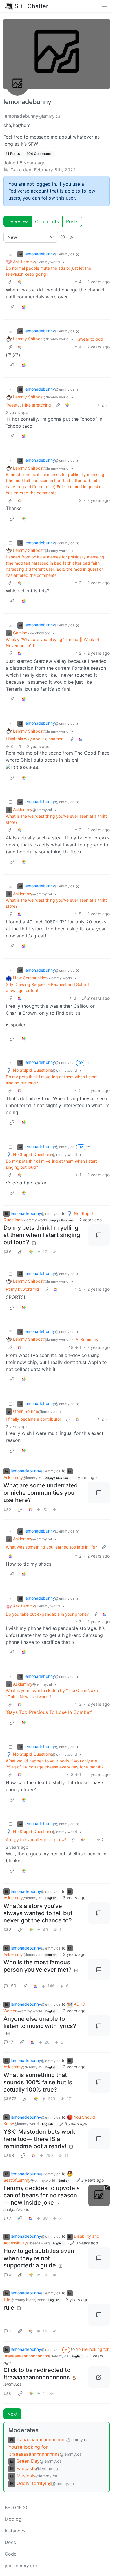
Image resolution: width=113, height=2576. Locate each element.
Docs (10, 2542)
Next (12, 2414)
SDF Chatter (31, 6)
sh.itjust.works (17, 2209)
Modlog (13, 2519)
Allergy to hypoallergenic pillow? (36, 1840)
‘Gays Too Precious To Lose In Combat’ (49, 1712)
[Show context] (10, 282)
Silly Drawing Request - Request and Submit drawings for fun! (48, 987)
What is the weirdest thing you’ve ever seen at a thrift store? (56, 819)
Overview (18, 221)
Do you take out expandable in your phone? (47, 1614)
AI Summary (87, 1339)
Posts (72, 221)
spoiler (18, 1025)
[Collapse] (10, 254)
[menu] (104, 6)
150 (13, 1986)
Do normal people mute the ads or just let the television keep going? (48, 271)
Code (11, 2554)
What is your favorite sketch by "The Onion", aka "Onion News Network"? (52, 1694)
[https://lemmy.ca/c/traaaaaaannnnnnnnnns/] (99, 2377)
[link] (20, 282)
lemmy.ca (13, 2384)
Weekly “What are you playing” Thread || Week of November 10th (52, 642)
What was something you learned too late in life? (51, 1547)
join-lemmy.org (21, 2566)
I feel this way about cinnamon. (35, 739)
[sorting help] (63, 237)
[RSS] (72, 237)
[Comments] (99, 1235)
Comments (47, 221)
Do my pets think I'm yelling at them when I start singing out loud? (51, 1080)
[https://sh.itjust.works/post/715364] (99, 2195)
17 (11, 2042)
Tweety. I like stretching (28, 405)
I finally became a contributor (33, 1419)
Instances (15, 2531)
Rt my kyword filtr (23, 1289)
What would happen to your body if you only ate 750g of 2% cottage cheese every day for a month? (55, 1764)
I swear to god (89, 339)
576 (13, 2099)
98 (12, 2155)
